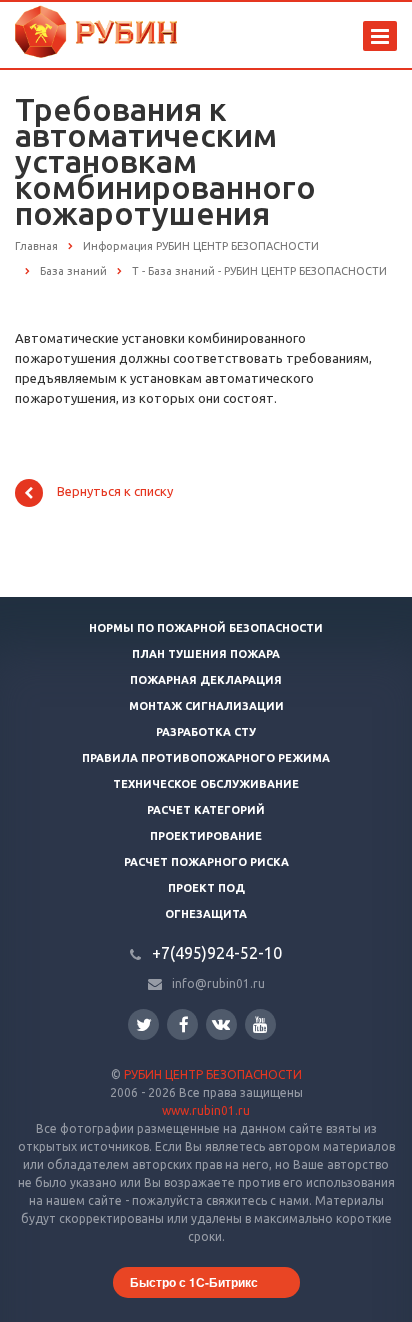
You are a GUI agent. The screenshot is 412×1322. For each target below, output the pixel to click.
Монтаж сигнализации (206, 706)
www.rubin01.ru (206, 1110)
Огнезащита (206, 914)
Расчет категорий (206, 810)
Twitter (143, 1024)
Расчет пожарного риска (206, 862)
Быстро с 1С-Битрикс (194, 1282)
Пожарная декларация (206, 680)
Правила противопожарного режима (206, 758)
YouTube (260, 1024)
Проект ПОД (206, 888)
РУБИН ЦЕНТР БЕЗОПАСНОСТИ (213, 1074)
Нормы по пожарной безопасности (206, 628)
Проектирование (206, 836)
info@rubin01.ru (218, 983)
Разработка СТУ (206, 732)
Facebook (182, 1024)
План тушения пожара (206, 654)
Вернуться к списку (115, 492)
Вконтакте (221, 1024)
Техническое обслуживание (206, 784)
